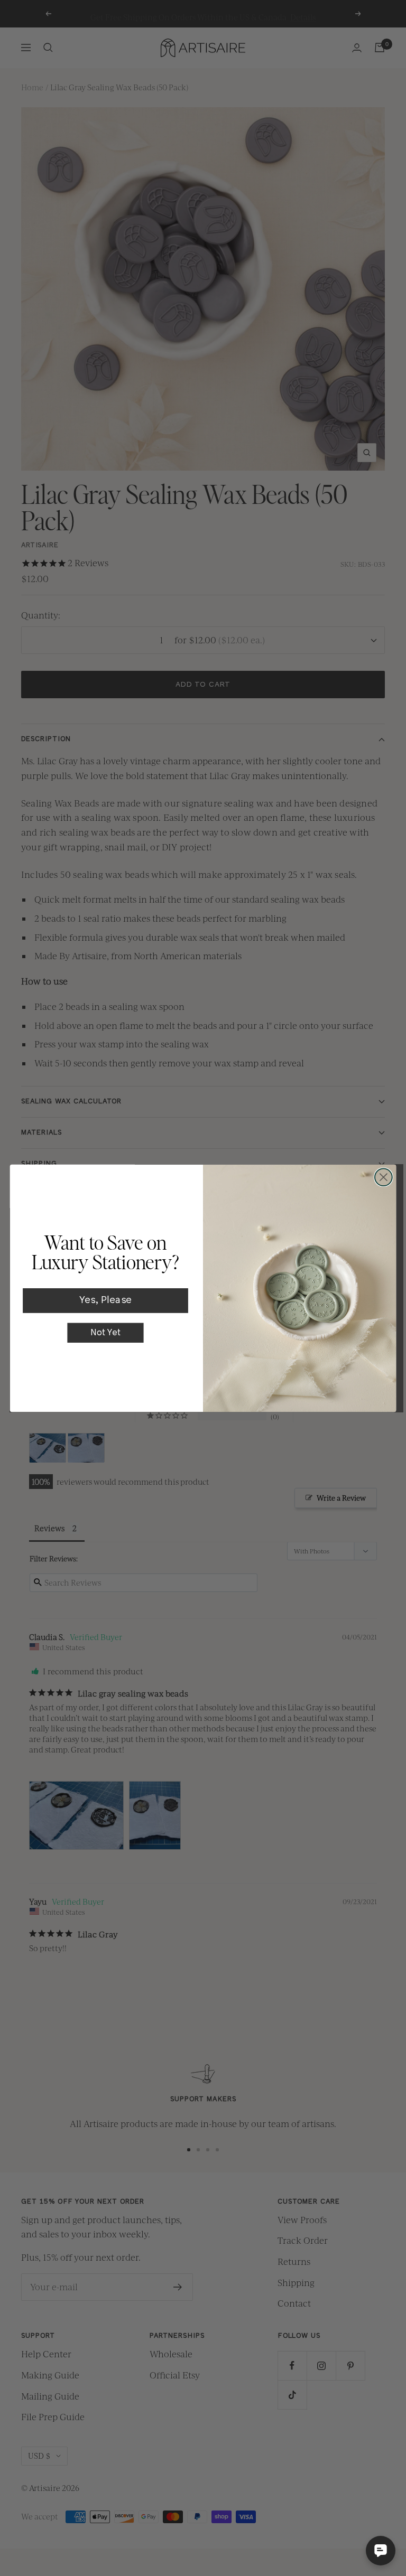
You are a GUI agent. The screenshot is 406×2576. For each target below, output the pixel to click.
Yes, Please (105, 1301)
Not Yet (105, 1332)
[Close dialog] (384, 1177)
